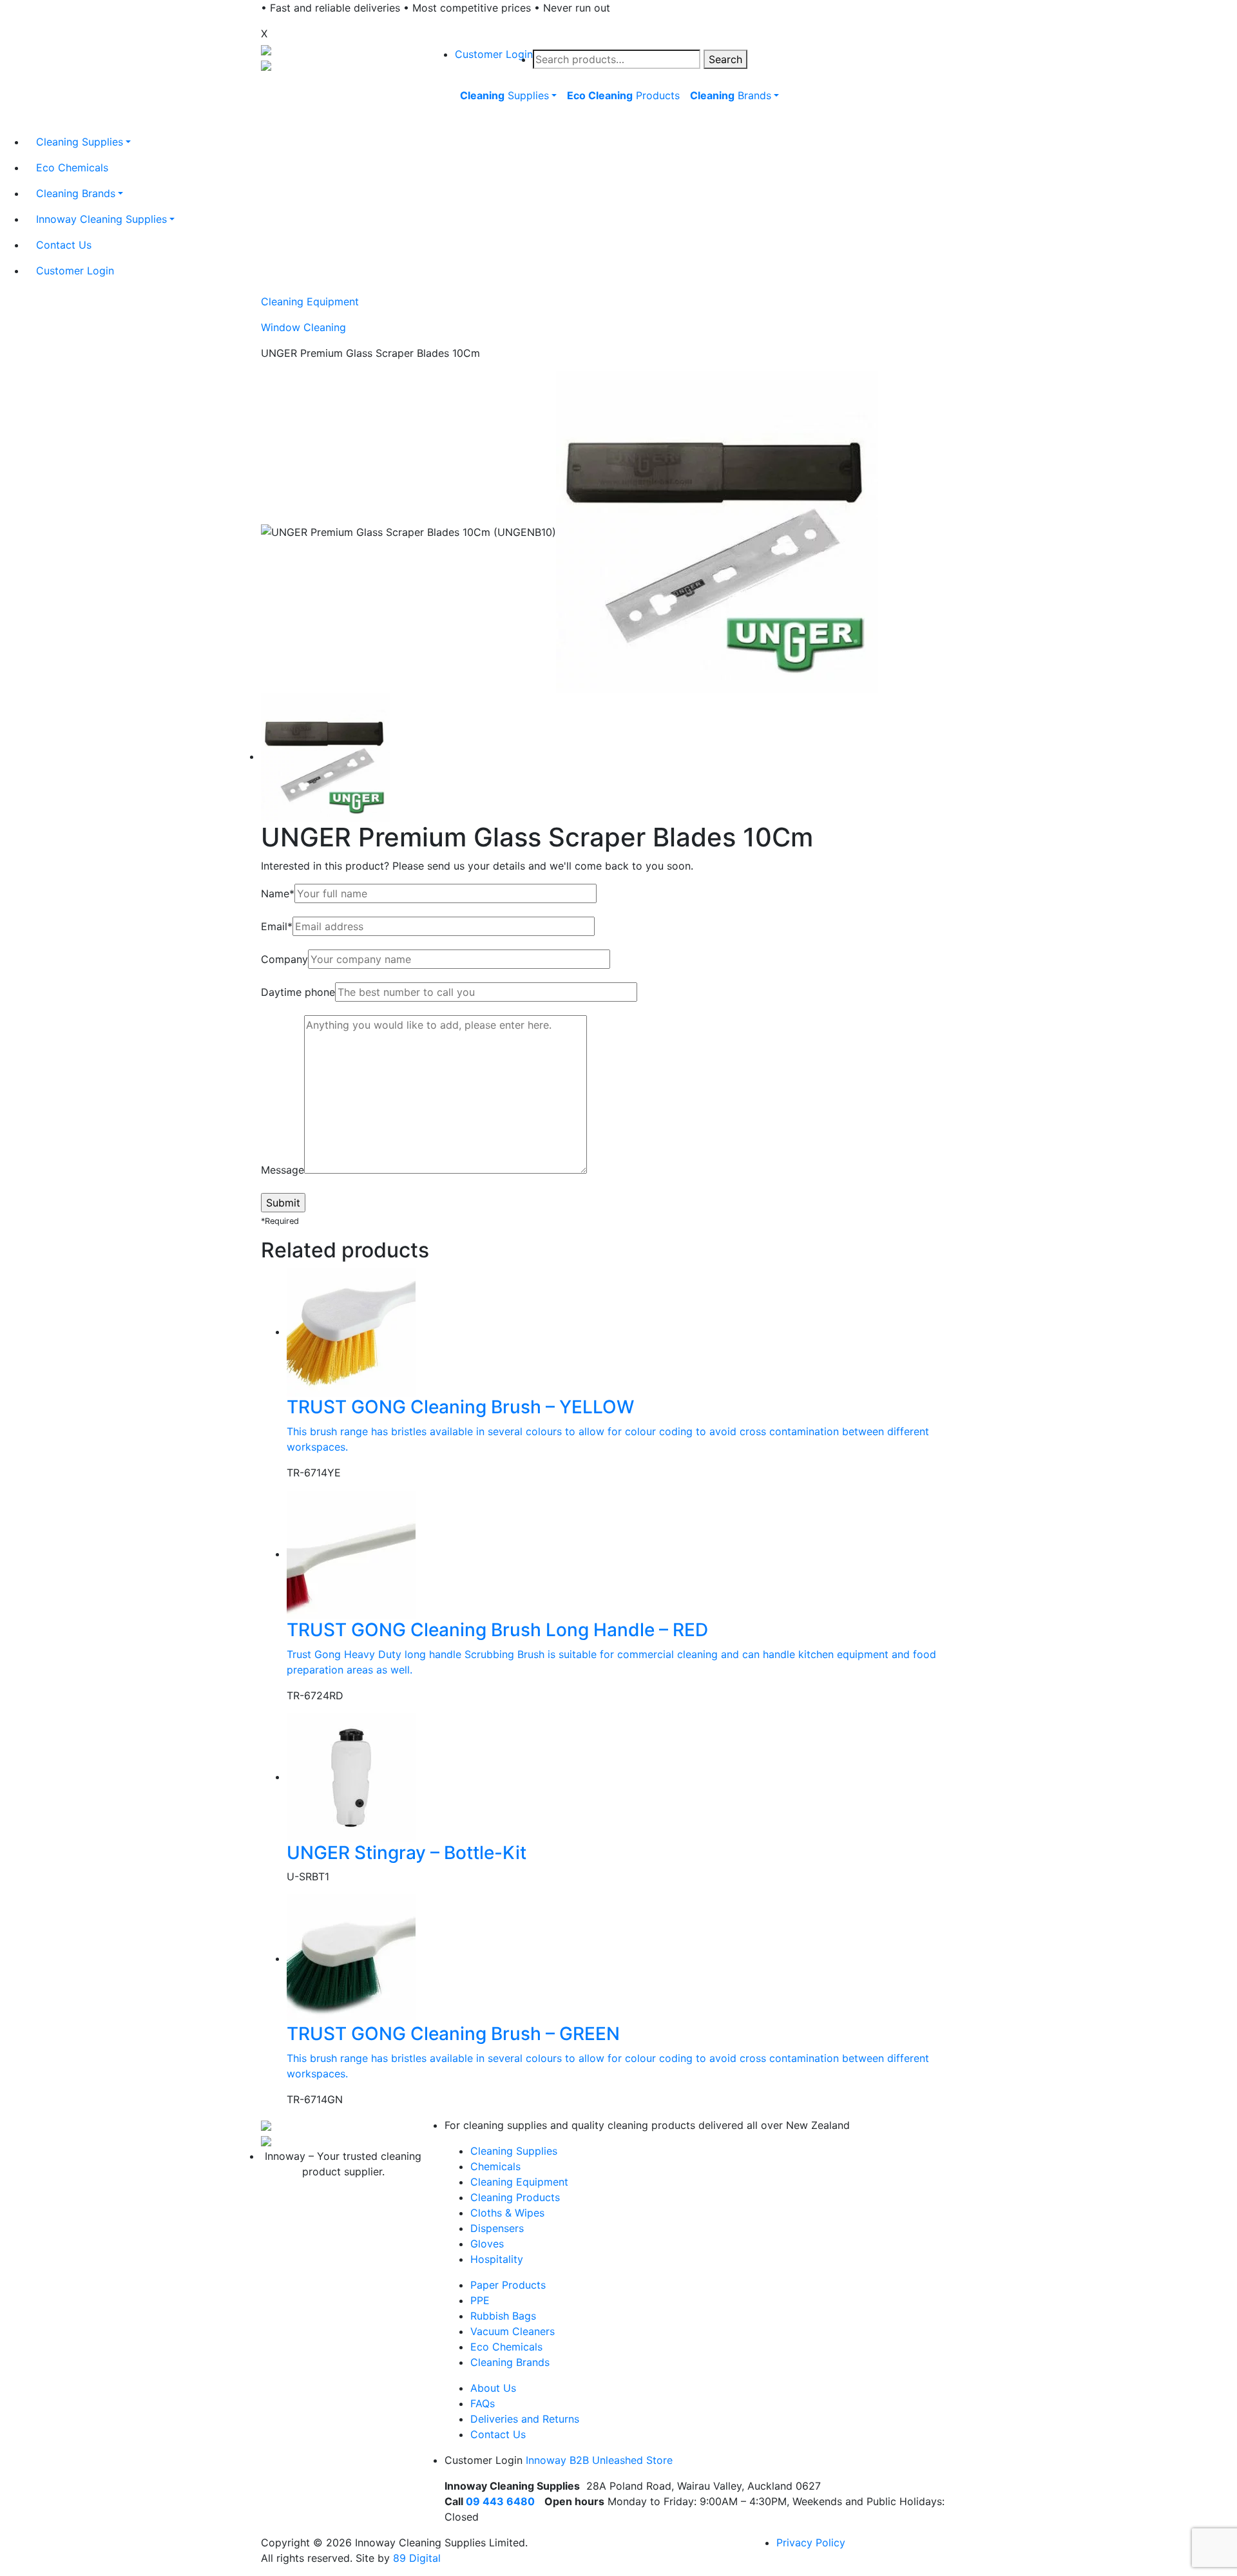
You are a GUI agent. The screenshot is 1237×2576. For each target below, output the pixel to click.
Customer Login (494, 54)
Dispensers (497, 2228)
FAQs (483, 2403)
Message (283, 1170)
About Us (493, 2388)
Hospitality (497, 2259)
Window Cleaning (303, 327)
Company (284, 959)
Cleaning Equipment (310, 301)
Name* (278, 893)
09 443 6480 (500, 2501)
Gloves (487, 2244)
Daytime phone (298, 992)
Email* (277, 926)
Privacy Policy (811, 2543)
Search (725, 59)
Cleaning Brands (510, 2362)
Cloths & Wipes (507, 2213)
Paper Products (508, 2285)
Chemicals (495, 2166)
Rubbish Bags (503, 2316)
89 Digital (417, 2558)
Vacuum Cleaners (513, 2331)
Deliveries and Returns (525, 2419)
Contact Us (498, 2434)
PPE (480, 2300)
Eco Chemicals (506, 2347)
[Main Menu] (453, 125)
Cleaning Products (515, 2197)
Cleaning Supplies (514, 2151)
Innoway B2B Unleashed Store (599, 2460)
